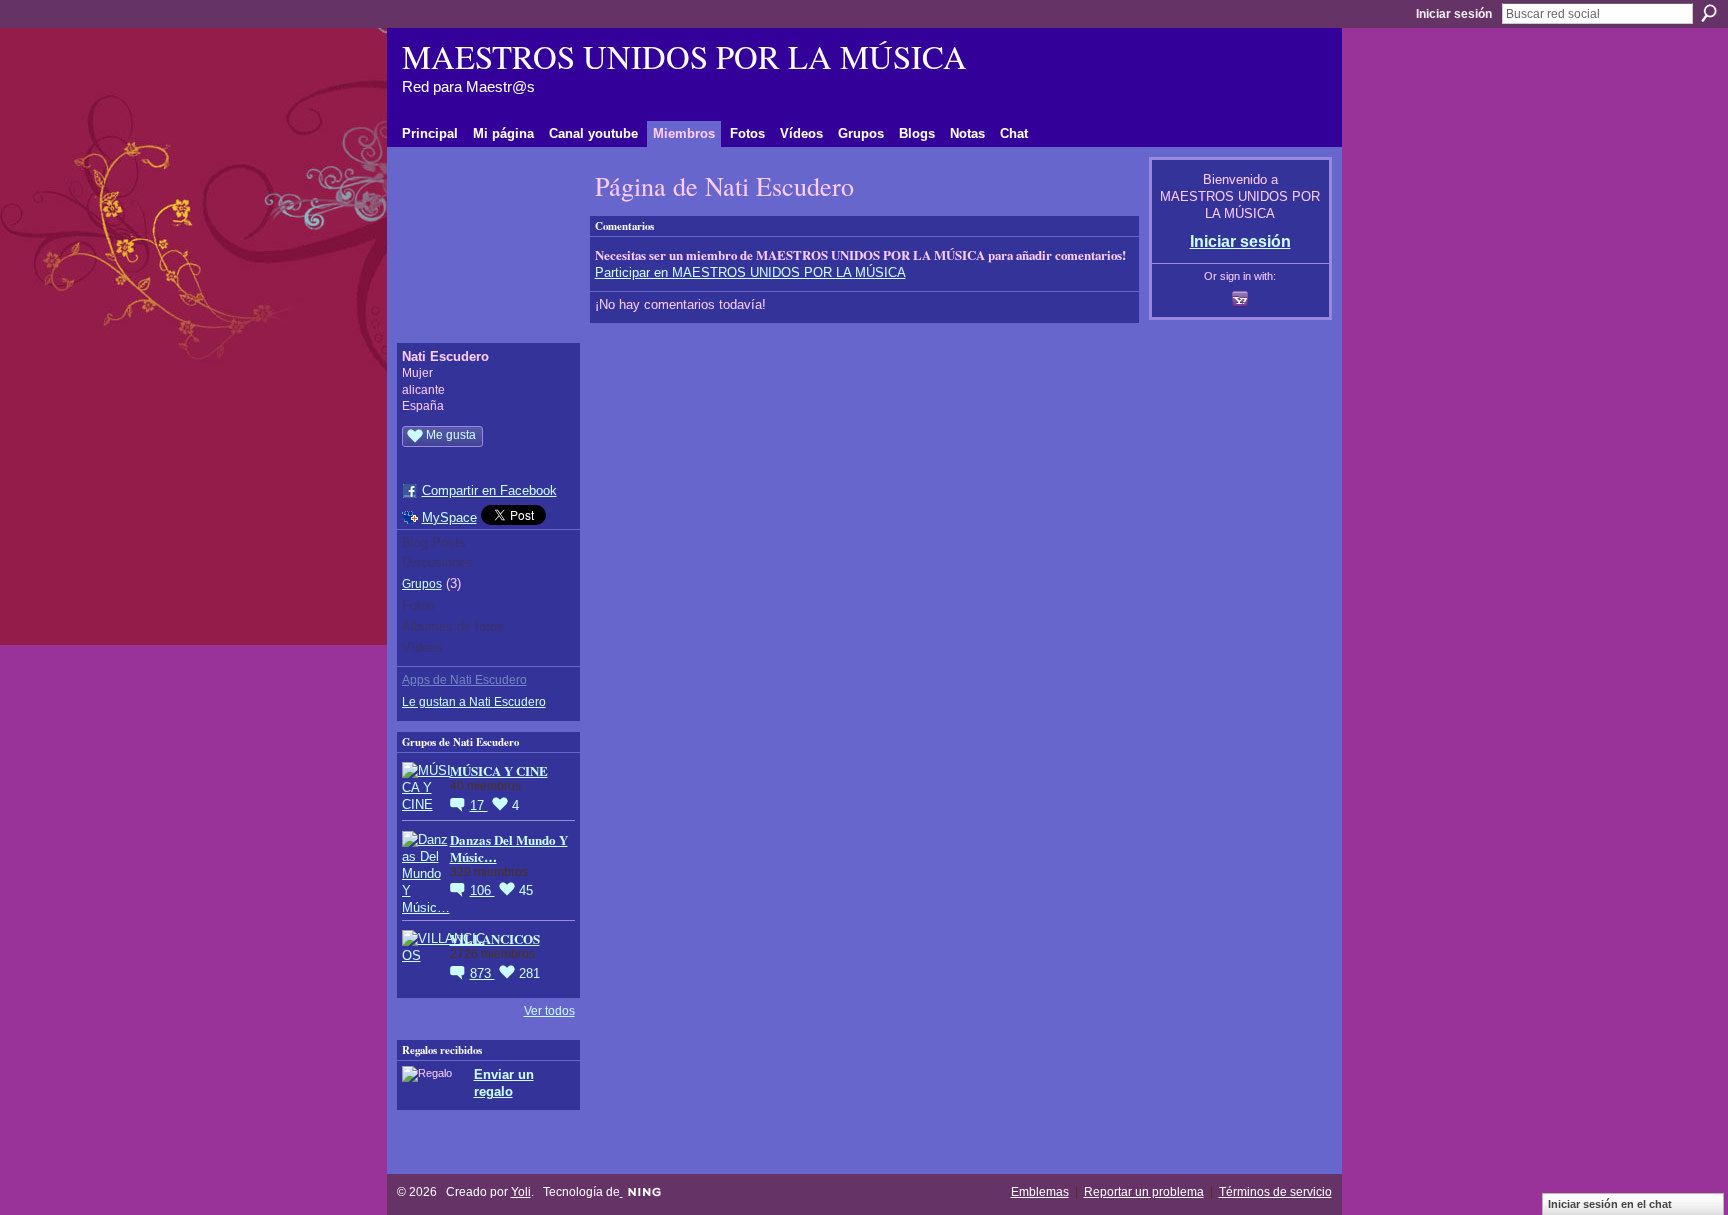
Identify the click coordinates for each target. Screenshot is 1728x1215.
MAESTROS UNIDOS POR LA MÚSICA (684, 56)
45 (526, 890)
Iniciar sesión (1454, 14)
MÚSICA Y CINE (499, 770)
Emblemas (1040, 1192)
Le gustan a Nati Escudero (474, 702)
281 (529, 973)
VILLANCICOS (495, 938)
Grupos (422, 584)
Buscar (1709, 13)
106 (482, 890)
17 (479, 805)
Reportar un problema (1144, 1192)
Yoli (521, 1192)
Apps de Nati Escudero (464, 680)
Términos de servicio (1275, 1192)
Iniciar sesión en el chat (1610, 1204)
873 (482, 973)
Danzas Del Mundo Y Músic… (509, 848)
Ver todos (549, 1011)
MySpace (449, 517)
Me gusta (451, 435)
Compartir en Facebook (489, 490)
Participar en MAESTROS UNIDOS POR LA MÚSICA (750, 272)
